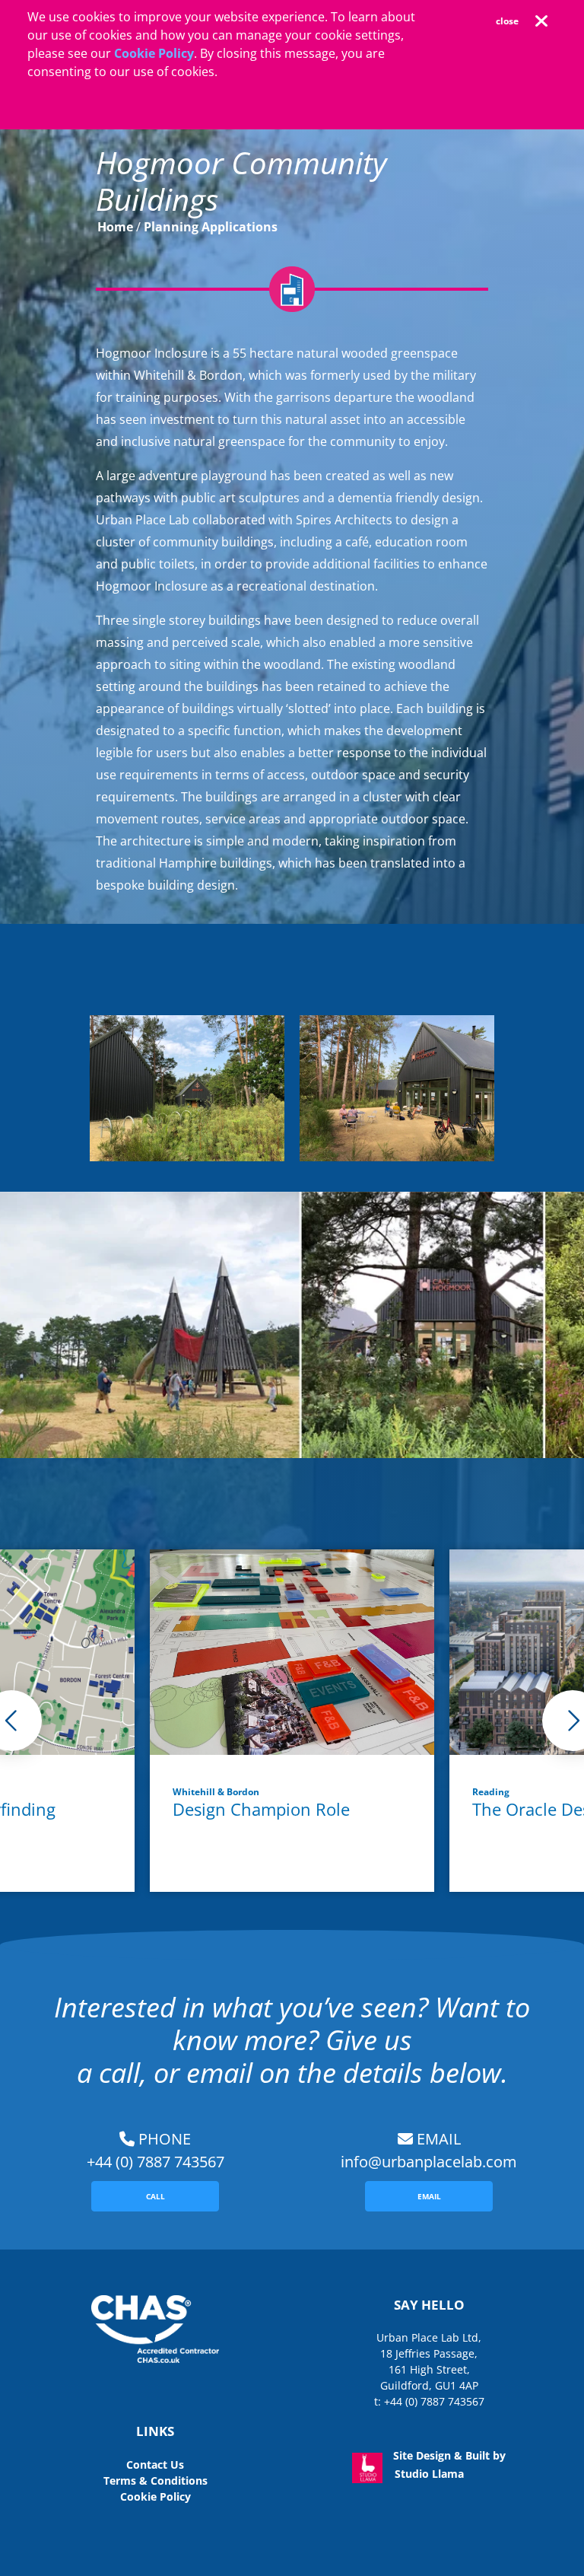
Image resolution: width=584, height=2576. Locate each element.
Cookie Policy (154, 53)
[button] (515, 21)
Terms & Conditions (156, 2480)
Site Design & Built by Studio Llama (448, 2461)
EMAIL (429, 2196)
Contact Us (155, 2465)
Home (115, 227)
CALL (156, 2196)
